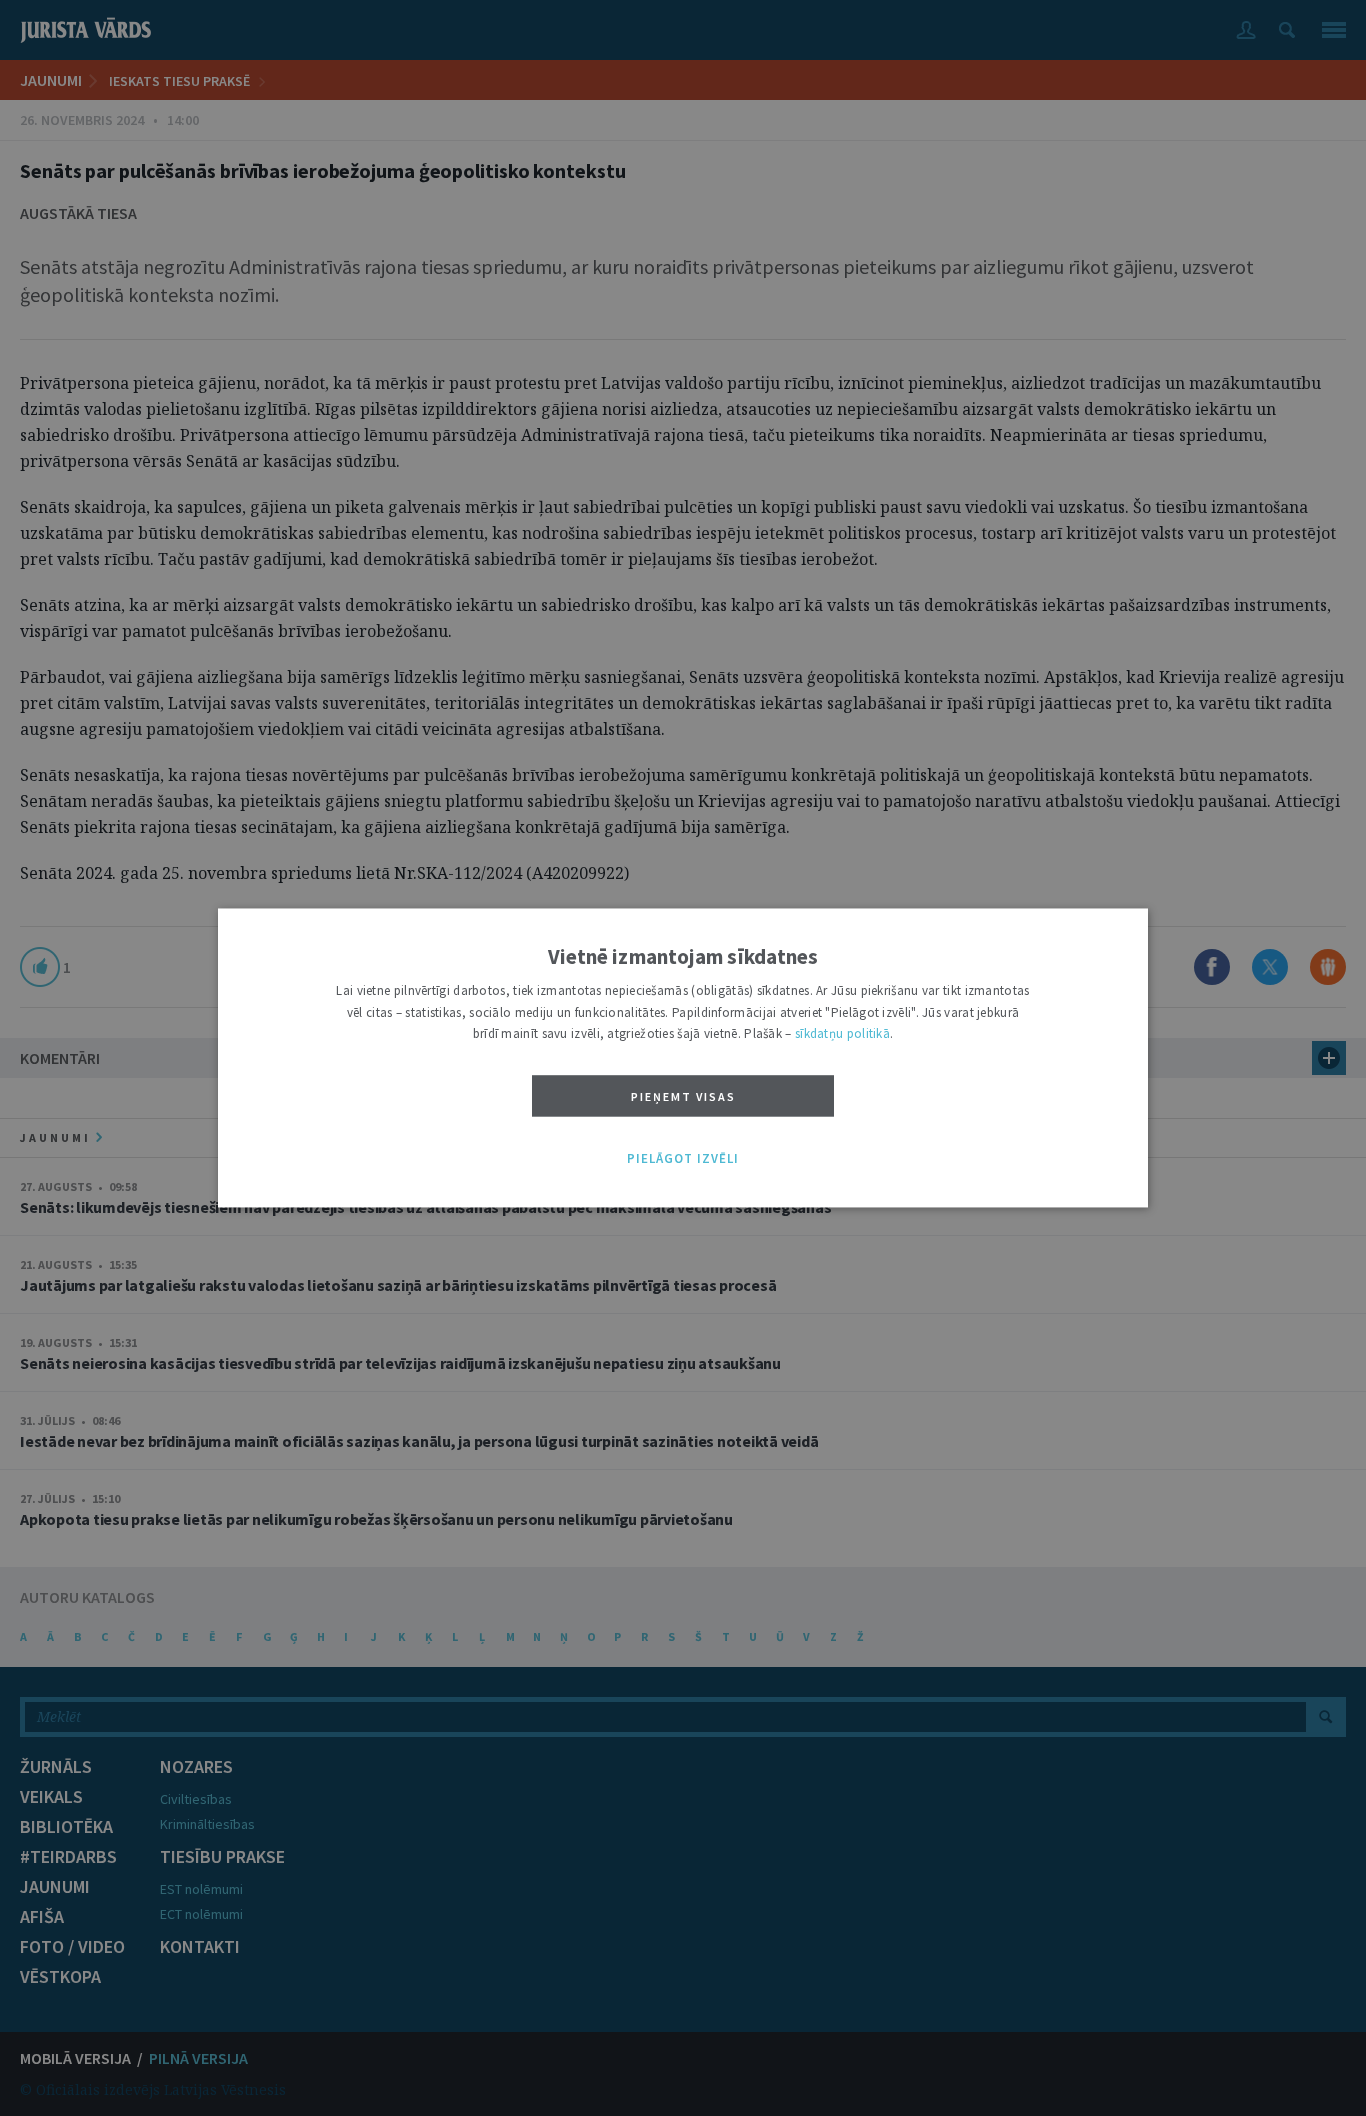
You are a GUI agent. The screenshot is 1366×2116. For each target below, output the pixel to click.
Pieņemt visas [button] (683, 1096)
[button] (683, 1159)
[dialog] (683, 1057)
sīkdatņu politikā (842, 1034)
